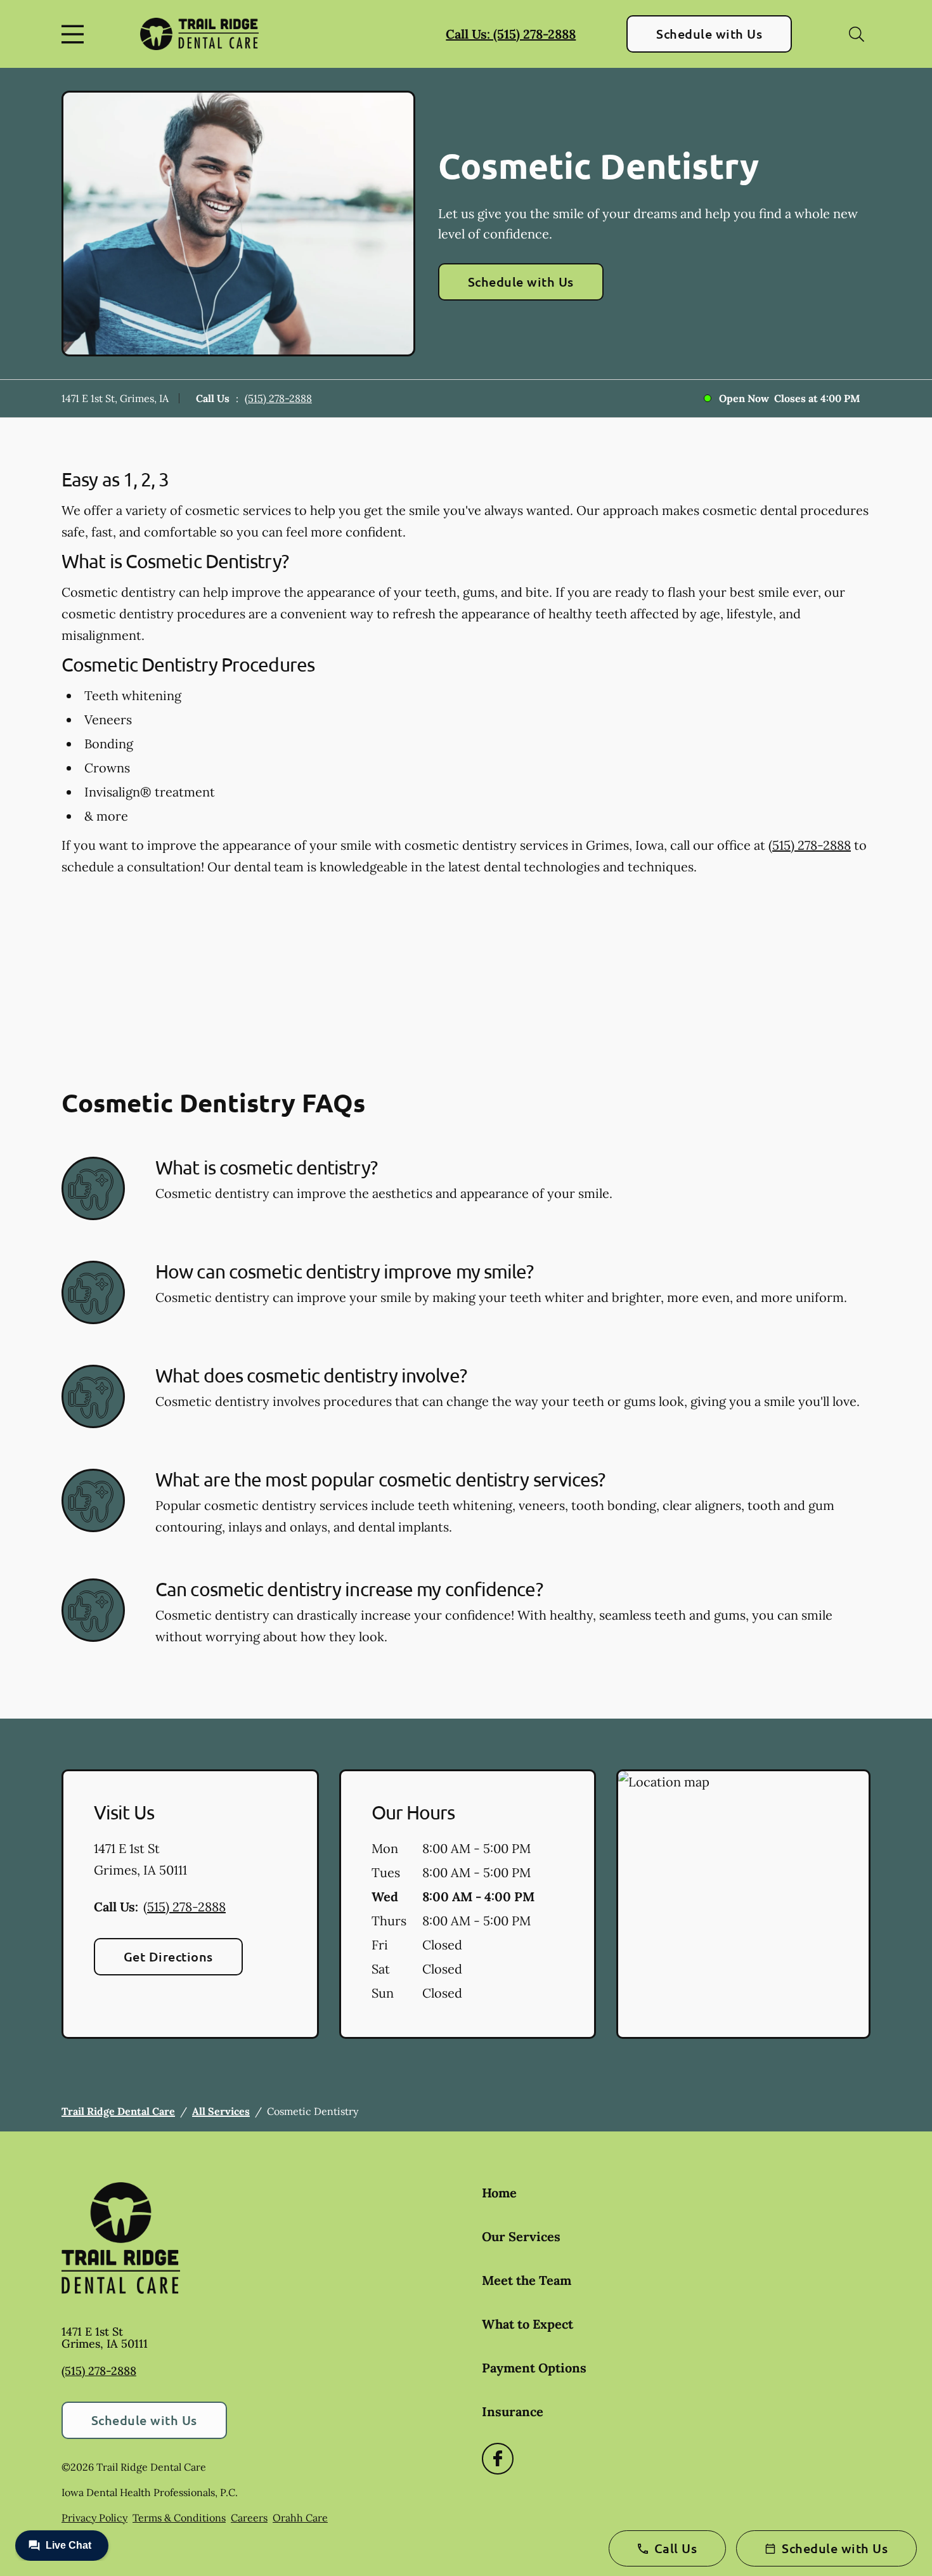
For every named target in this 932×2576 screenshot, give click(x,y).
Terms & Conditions (179, 2518)
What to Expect (527, 2324)
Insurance (513, 2411)
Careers (249, 2518)
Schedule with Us (709, 34)
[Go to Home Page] (199, 34)
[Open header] (75, 34)
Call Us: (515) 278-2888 (511, 34)
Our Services (521, 2236)
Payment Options (534, 2368)
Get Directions (168, 1956)
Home (499, 2193)
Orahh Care (300, 2518)
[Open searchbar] (857, 34)
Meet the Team (527, 2280)
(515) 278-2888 (278, 398)
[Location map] (743, 1904)
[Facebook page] (498, 2459)
